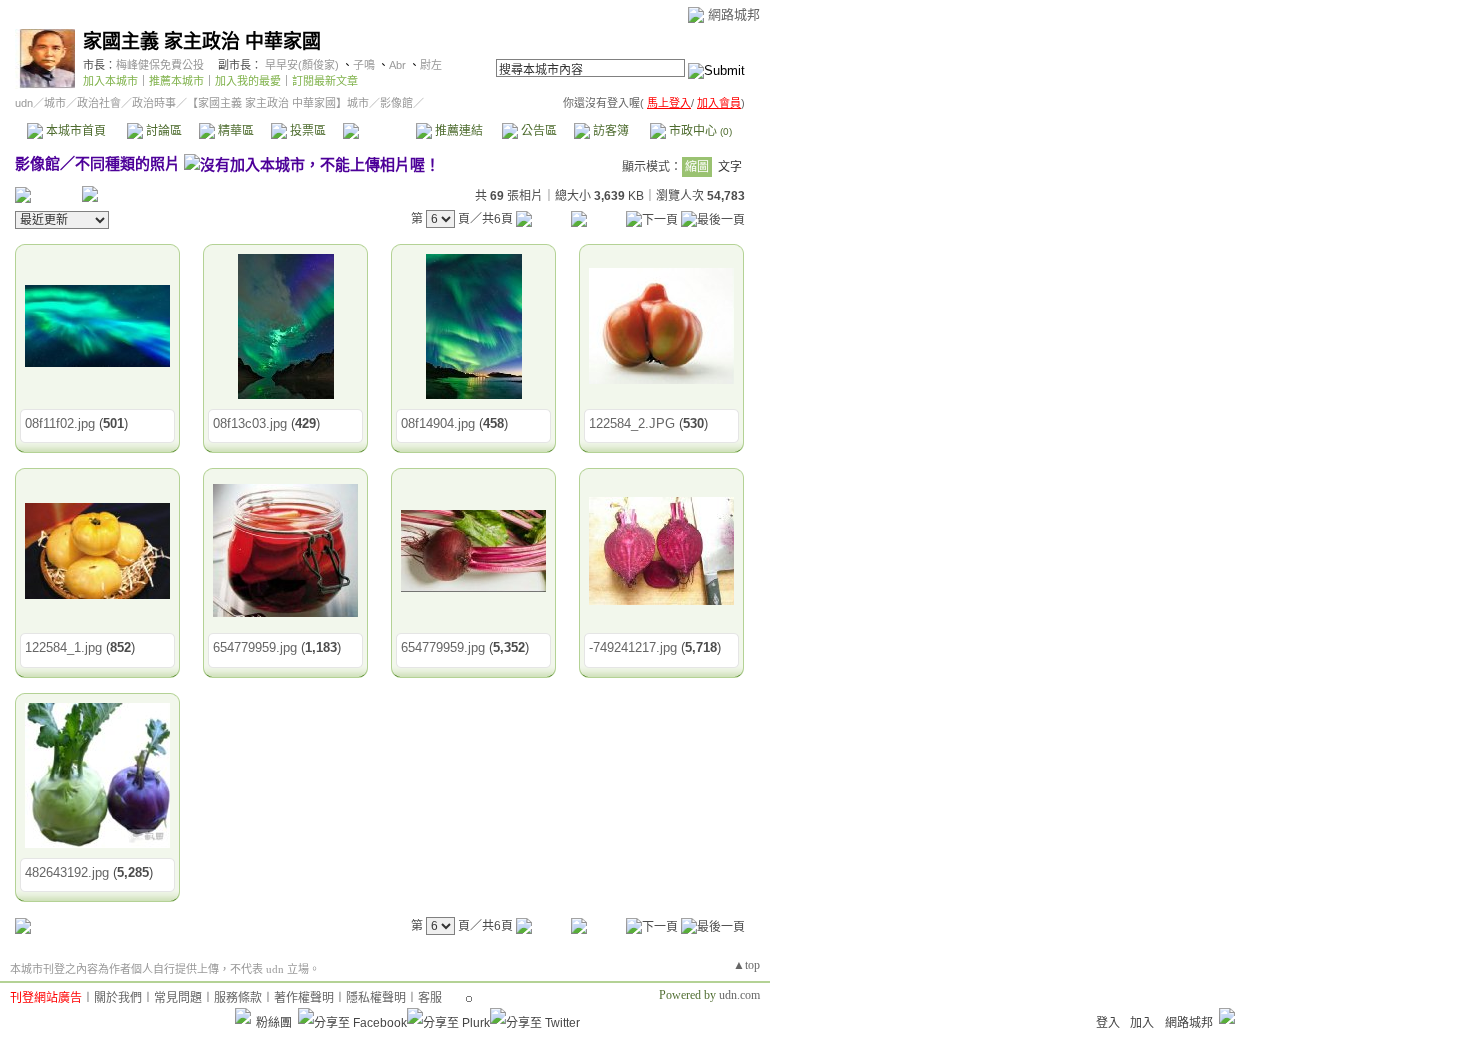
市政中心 (699, 131)
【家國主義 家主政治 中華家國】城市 (278, 103)
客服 (430, 998)
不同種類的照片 (127, 163)
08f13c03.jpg (250, 423)
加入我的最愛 (248, 81)
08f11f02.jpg (60, 423)
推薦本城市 (176, 81)
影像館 (378, 131)
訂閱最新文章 (325, 81)
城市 (55, 103)
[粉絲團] (243, 1016)
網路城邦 (734, 14)
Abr (397, 65)
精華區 (234, 131)
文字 (730, 167)
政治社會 (99, 103)
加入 (1142, 1023)
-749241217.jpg (633, 647)
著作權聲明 (304, 998)
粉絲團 (274, 1023)
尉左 (431, 65)
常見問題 (178, 998)
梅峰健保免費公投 (160, 65)
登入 (1108, 1023)
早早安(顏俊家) (302, 65)
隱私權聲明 (376, 998)
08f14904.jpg (438, 423)
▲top (746, 965)
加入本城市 (110, 81)
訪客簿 (609, 131)
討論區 (162, 131)
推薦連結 (457, 131)
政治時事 (154, 103)
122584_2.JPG (632, 423)
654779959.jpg (255, 647)
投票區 (306, 131)
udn (24, 103)
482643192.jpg (67, 872)
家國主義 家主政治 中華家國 (202, 41)
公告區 (537, 131)
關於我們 (118, 998)
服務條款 (238, 998)
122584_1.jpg (63, 647)
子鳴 (364, 65)
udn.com (739, 995)
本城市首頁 (74, 131)
